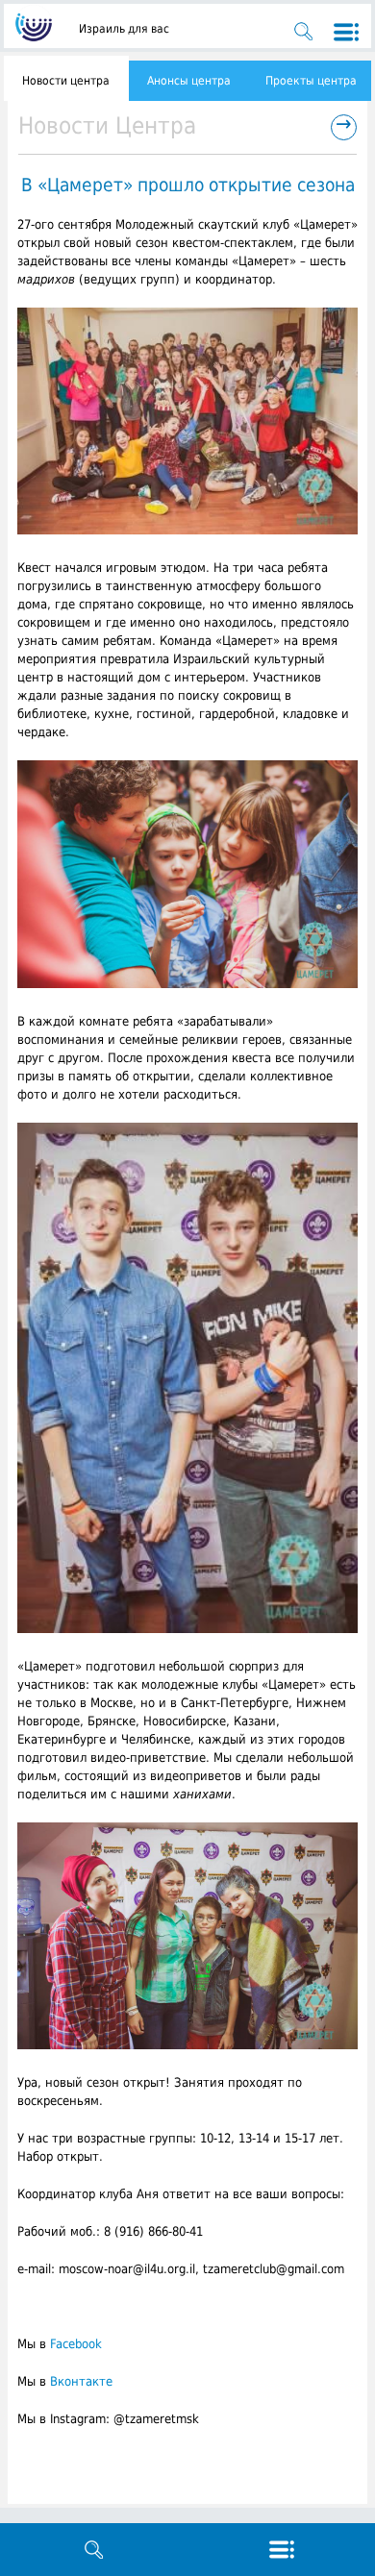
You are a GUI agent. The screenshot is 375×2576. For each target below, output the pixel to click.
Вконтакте (81, 2381)
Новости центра (66, 81)
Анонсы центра (189, 81)
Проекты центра (311, 81)
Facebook (76, 2344)
